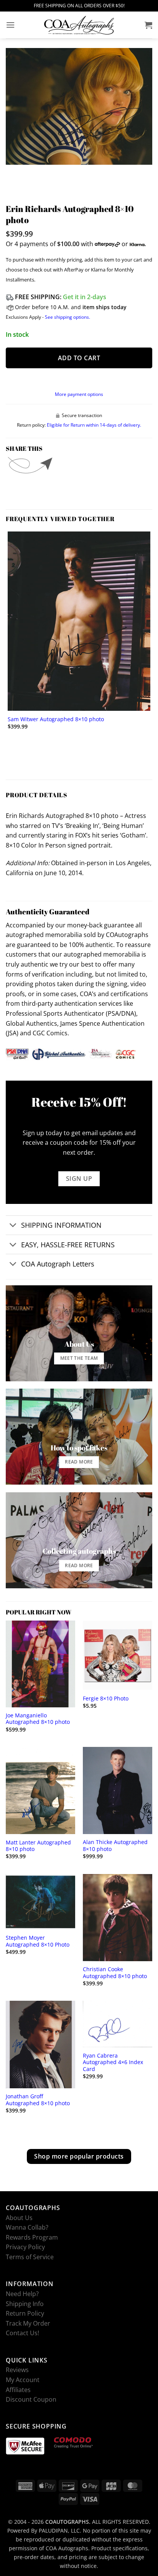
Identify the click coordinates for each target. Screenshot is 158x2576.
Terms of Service (30, 2257)
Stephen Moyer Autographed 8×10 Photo (38, 1941)
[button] (10, 25)
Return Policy (25, 2313)
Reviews (17, 2370)
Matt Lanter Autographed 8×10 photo (38, 1846)
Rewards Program (32, 2237)
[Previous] (13, 172)
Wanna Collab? (27, 2227)
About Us (19, 2217)
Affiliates (18, 2389)
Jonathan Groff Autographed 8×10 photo (38, 2100)
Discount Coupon (31, 2399)
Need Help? (22, 2294)
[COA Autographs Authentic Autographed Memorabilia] (79, 25)
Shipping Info (25, 2303)
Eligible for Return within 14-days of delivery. (94, 425)
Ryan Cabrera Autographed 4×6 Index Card (113, 2062)
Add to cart (79, 358)
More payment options (79, 394)
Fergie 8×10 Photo (106, 1699)
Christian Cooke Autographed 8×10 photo (115, 1973)
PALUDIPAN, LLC (59, 2530)
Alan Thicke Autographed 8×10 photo (115, 1845)
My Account (23, 2380)
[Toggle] (13, 1226)
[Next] (34, 172)
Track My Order (28, 2323)
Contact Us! (22, 2333)
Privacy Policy (25, 2247)
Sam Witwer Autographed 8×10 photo (56, 719)
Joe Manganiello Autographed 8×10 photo (38, 1719)
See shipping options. (67, 317)
